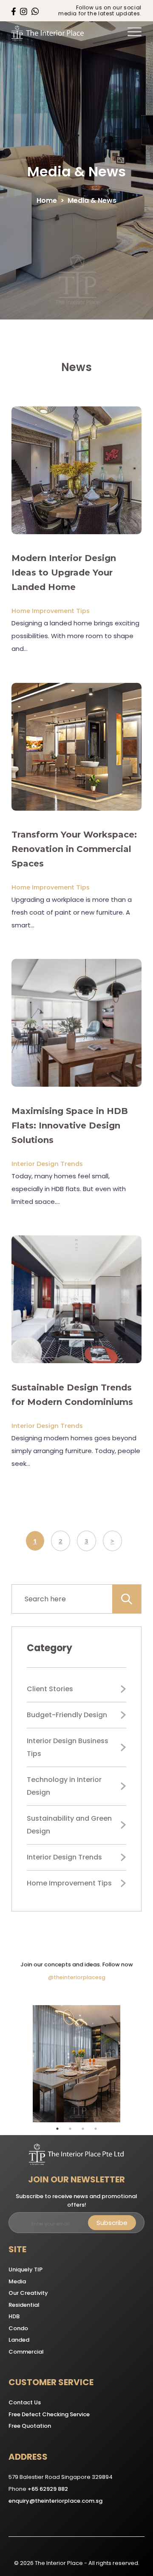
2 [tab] (70, 2129)
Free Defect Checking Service (49, 2414)
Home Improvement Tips (51, 611)
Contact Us (25, 2402)
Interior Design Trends (47, 1164)
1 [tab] (57, 2129)
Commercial (26, 2352)
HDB (14, 2316)
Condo (18, 2328)
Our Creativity (28, 2293)
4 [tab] (96, 2129)
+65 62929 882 (48, 2489)
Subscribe (112, 2223)
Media (17, 2281)
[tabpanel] (76, 2064)
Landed (19, 2340)
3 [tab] (83, 2129)
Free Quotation (30, 2426)
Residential (24, 2305)
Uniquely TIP (25, 2269)
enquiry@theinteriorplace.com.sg (55, 2501)
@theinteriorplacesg (77, 1977)
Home (47, 200)
